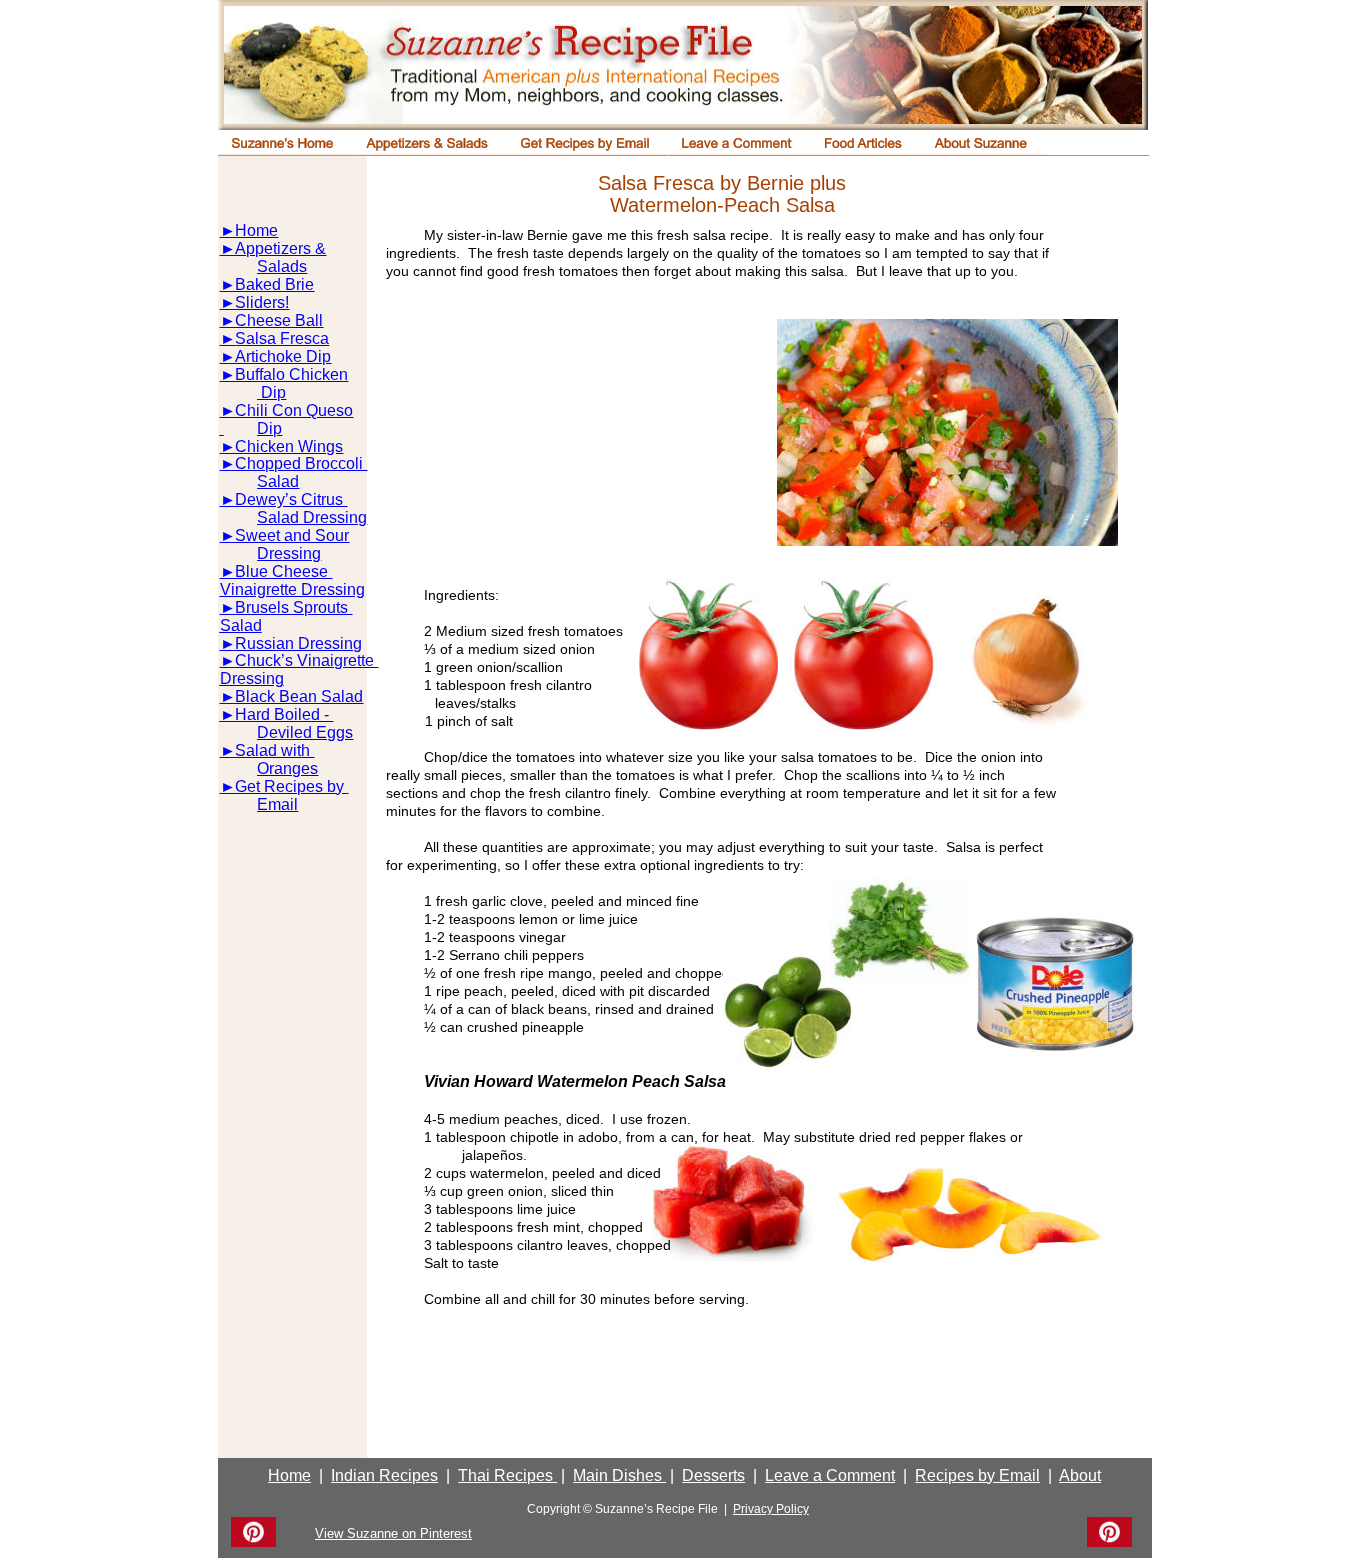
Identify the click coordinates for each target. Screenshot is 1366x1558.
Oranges (287, 768)
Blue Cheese (283, 571)
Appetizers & (280, 248)
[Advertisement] (565, 441)
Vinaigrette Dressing (292, 589)
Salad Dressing (312, 517)
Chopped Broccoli (301, 463)
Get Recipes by (291, 786)
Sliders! (262, 302)
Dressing (289, 553)
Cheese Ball (279, 320)
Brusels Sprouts (293, 607)
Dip (271, 392)
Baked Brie (274, 284)
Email (277, 804)
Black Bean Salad (299, 696)
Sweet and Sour (292, 535)
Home (256, 230)
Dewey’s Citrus (291, 499)
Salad (278, 481)
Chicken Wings (289, 446)
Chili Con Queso (294, 410)
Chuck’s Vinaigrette (306, 660)
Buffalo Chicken (291, 374)
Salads (282, 266)
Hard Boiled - (284, 714)
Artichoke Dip (283, 356)
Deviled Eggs (305, 732)
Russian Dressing (298, 643)
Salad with (274, 750)
